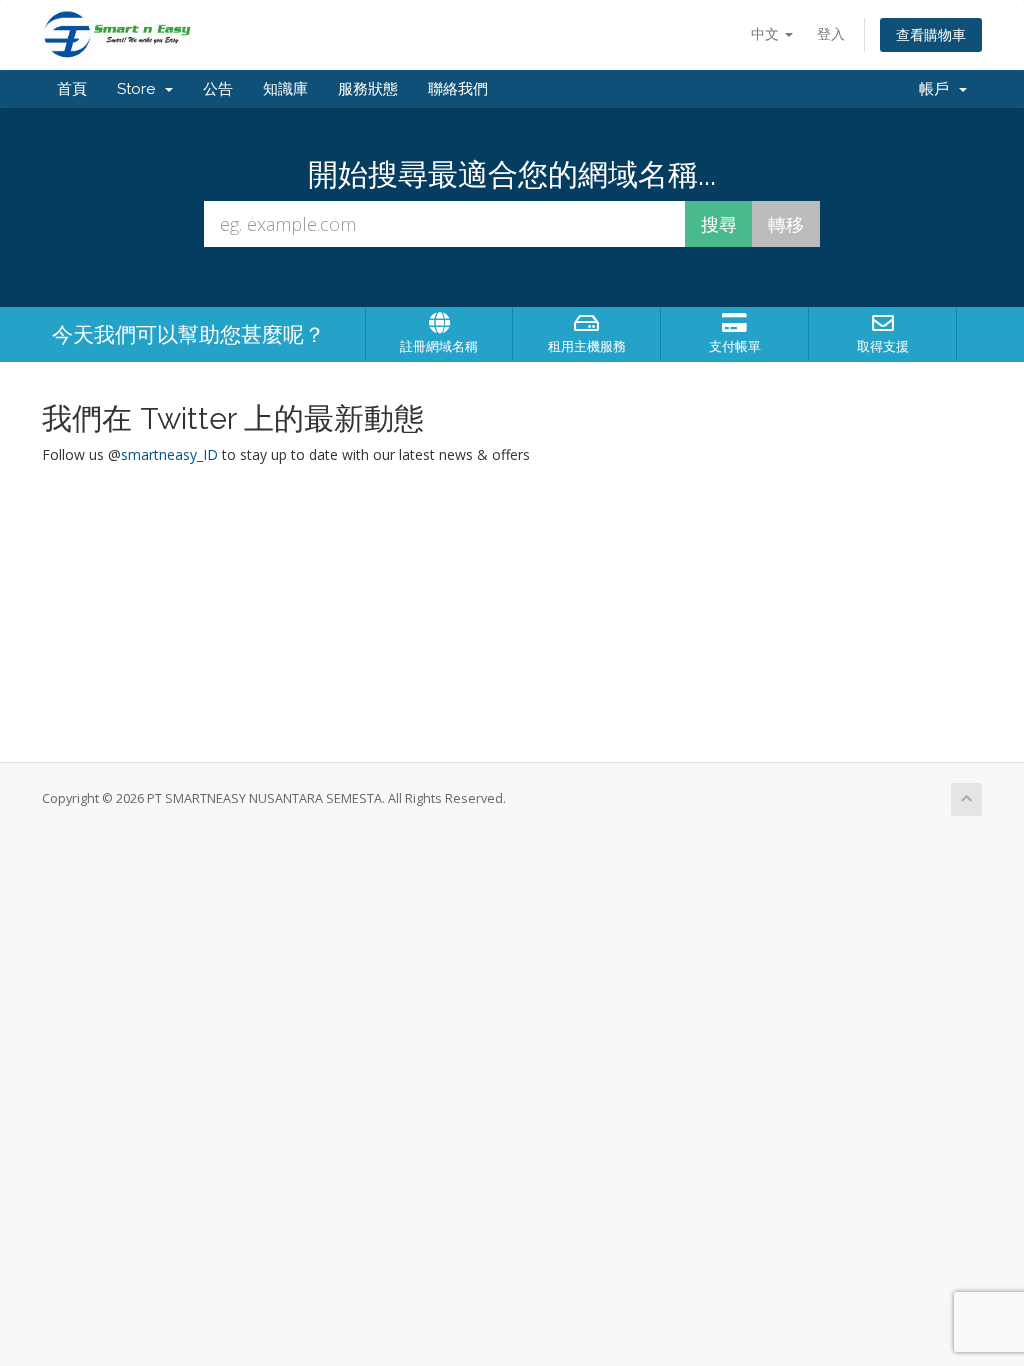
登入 (831, 33)
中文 (767, 33)
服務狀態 (368, 89)
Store (140, 89)
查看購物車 (931, 34)
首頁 (72, 89)
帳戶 (938, 89)
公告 (218, 89)
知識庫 (285, 89)
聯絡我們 (458, 89)
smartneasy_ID (169, 454)
